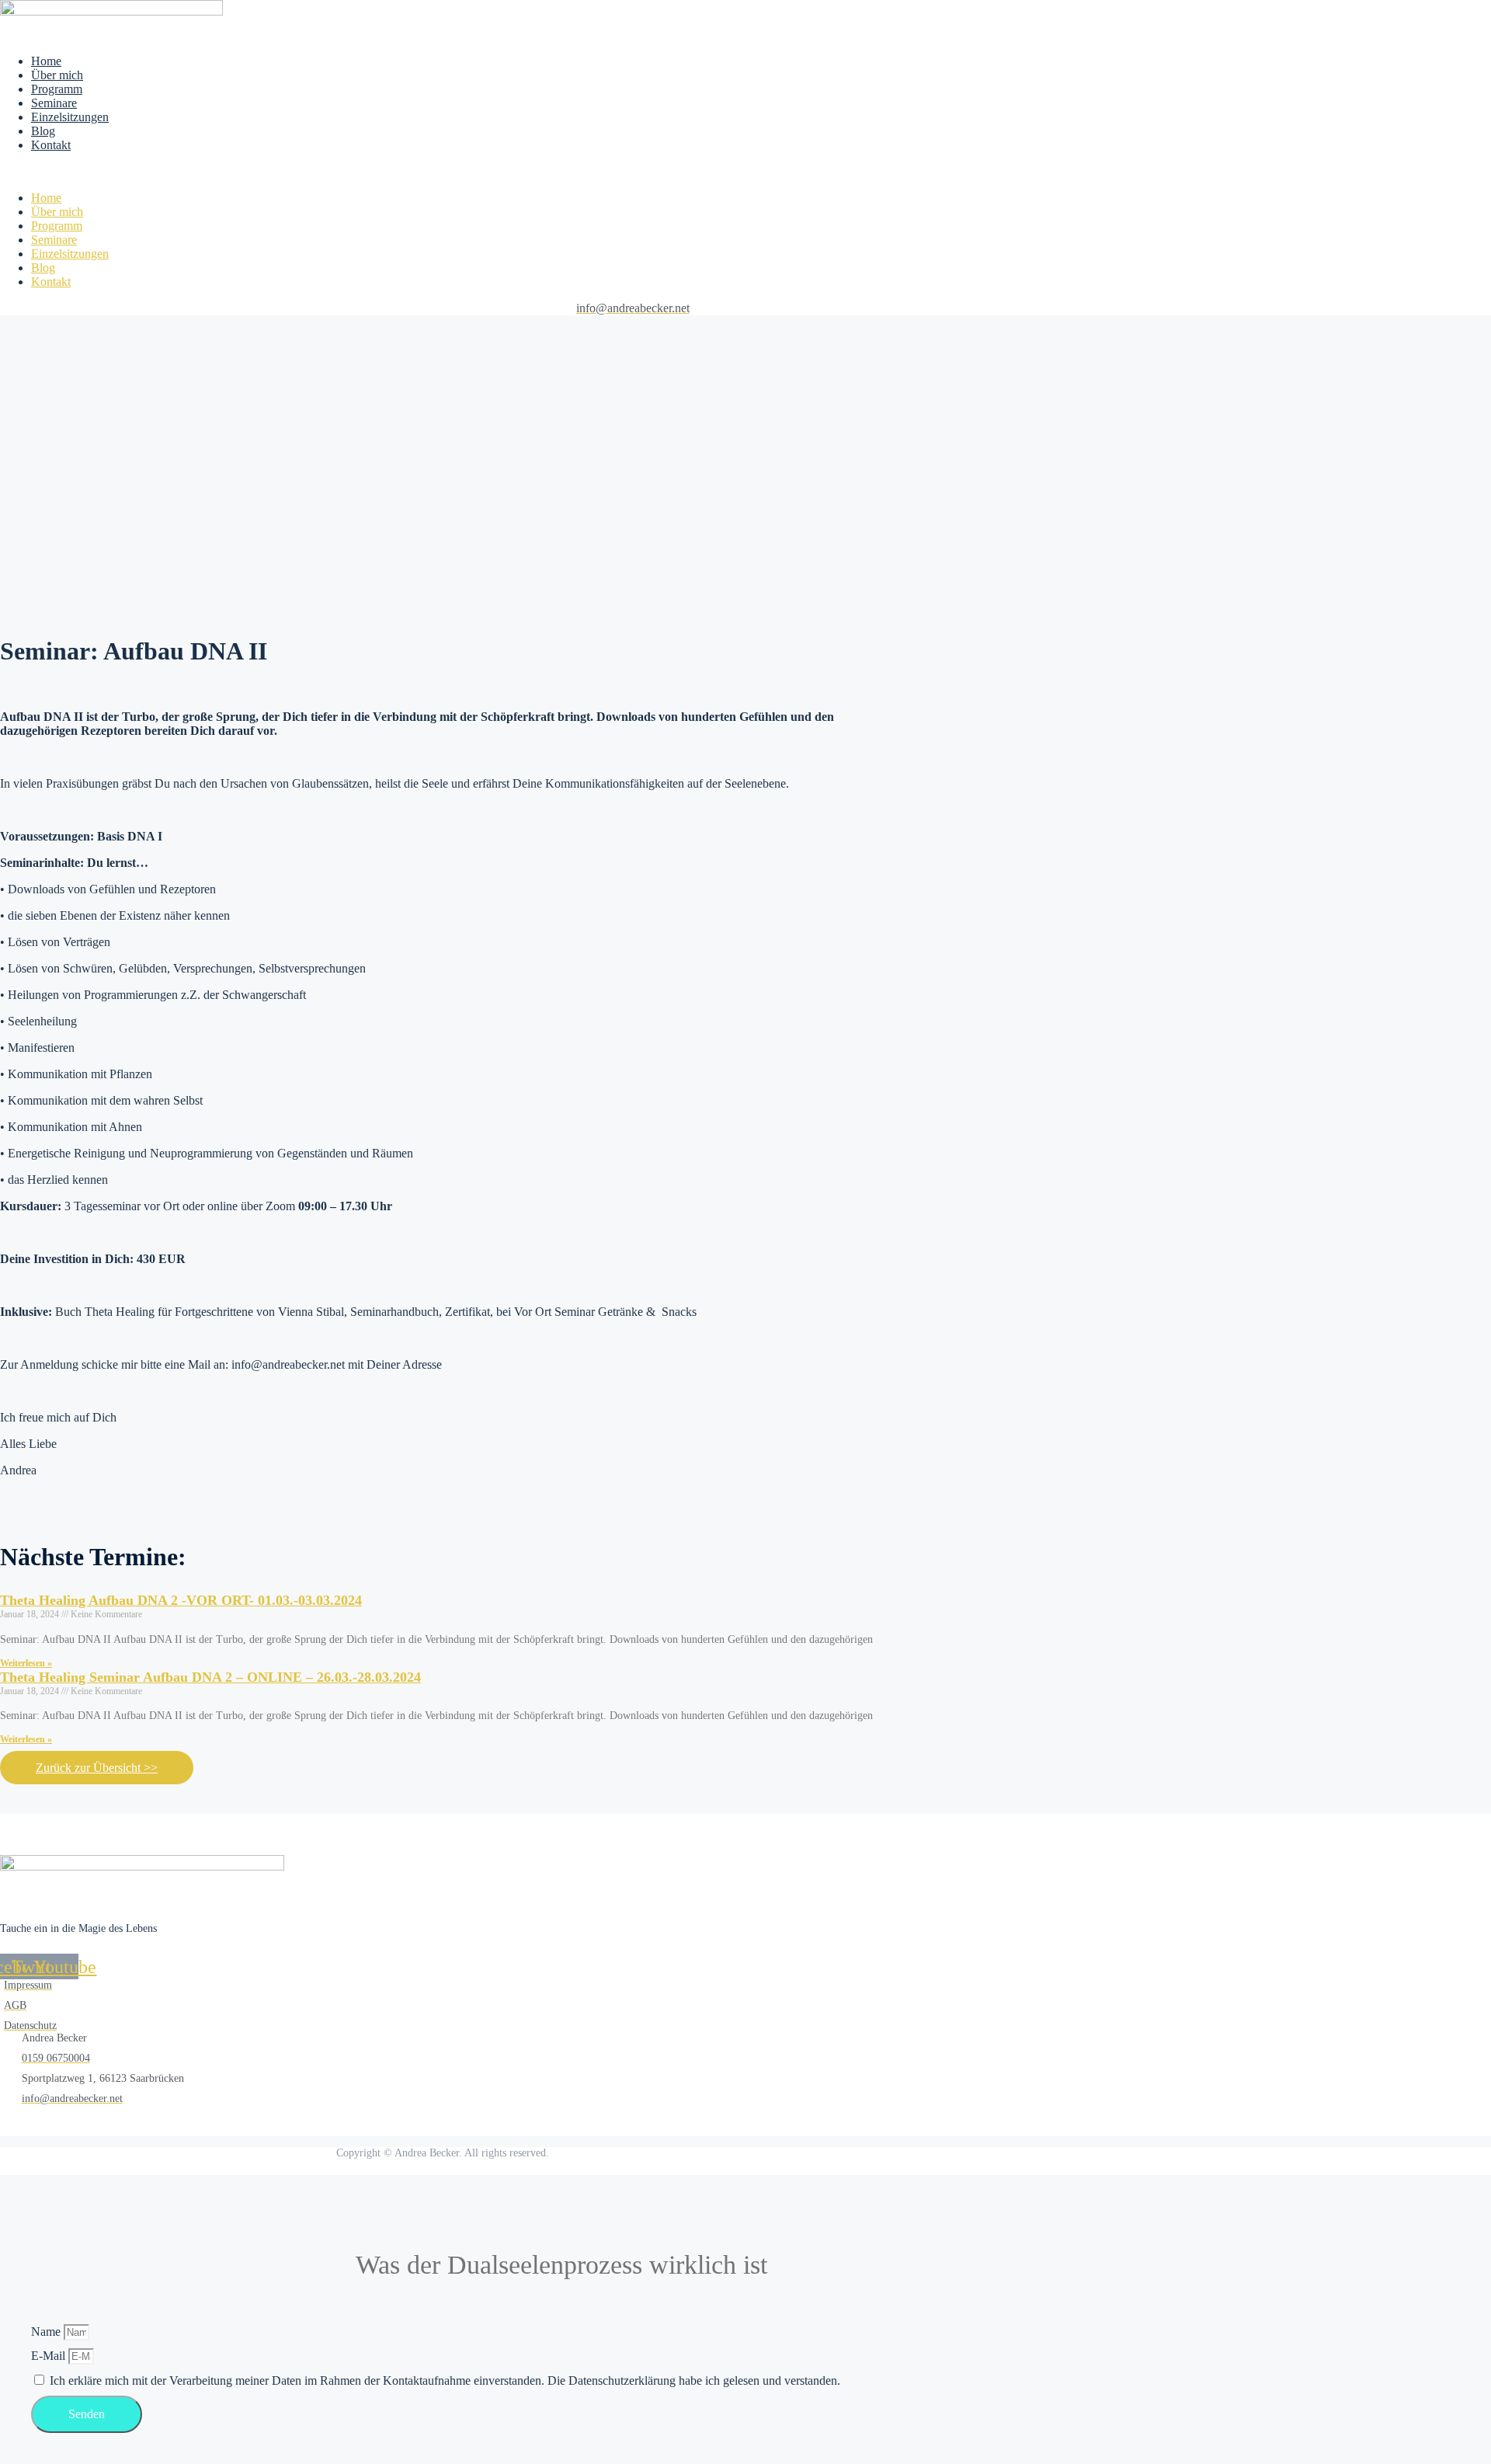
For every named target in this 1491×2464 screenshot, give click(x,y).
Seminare (54, 103)
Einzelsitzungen (70, 117)
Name (47, 2332)
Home (46, 61)
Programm (57, 89)
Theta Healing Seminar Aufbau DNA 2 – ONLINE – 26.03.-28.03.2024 (210, 1677)
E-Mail (50, 2356)
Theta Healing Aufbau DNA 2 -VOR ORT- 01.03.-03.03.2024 (181, 1600)
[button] (345, 172)
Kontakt (51, 145)
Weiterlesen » (26, 1663)
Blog (43, 131)
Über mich (57, 75)
